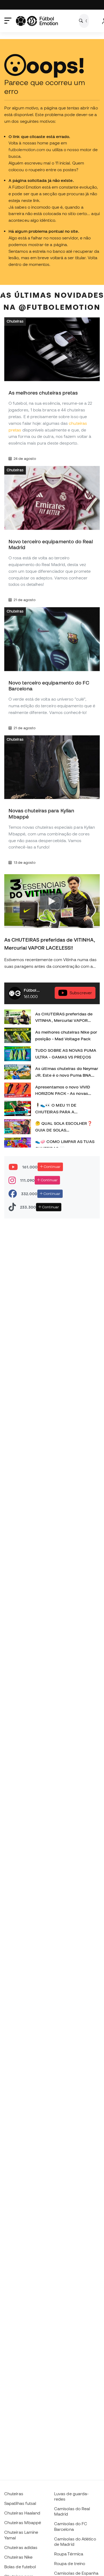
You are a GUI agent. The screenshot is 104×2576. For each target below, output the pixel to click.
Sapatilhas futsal (20, 2503)
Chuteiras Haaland (22, 2513)
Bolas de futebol (20, 2567)
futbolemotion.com (27, 150)
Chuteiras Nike (18, 2557)
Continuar (52, 1167)
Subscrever (81, 993)
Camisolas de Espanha (76, 2573)
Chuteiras (15, 321)
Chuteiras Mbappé (23, 2523)
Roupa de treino (70, 2563)
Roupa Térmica (69, 2554)
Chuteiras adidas (21, 2547)
